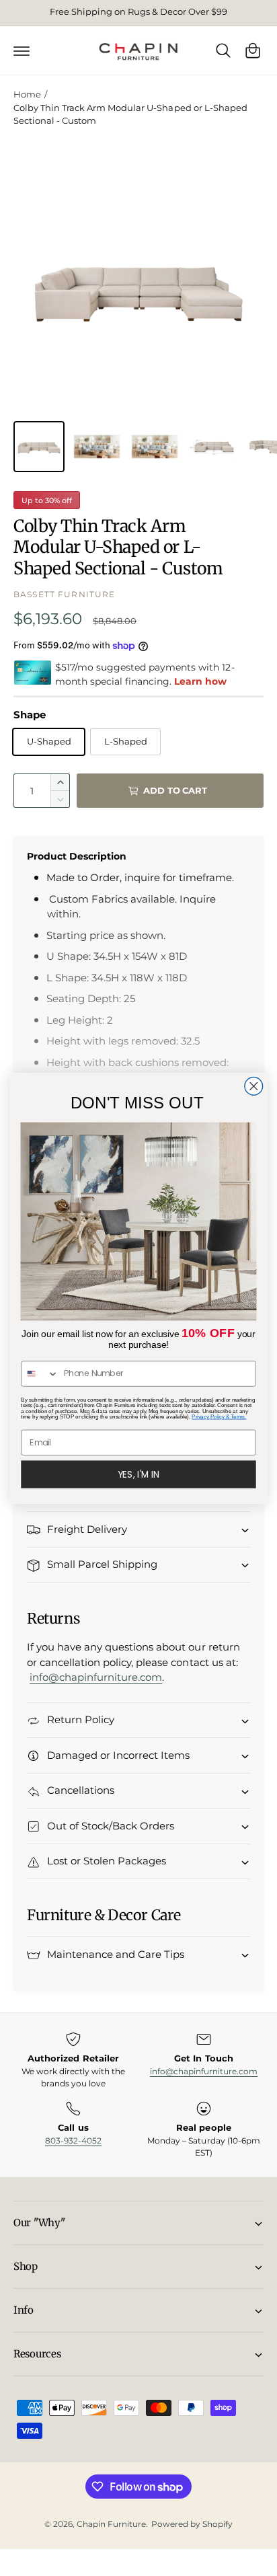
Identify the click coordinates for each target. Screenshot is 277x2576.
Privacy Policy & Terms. (219, 1416)
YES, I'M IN (139, 1474)
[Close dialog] (254, 1086)
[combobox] (40, 1374)
